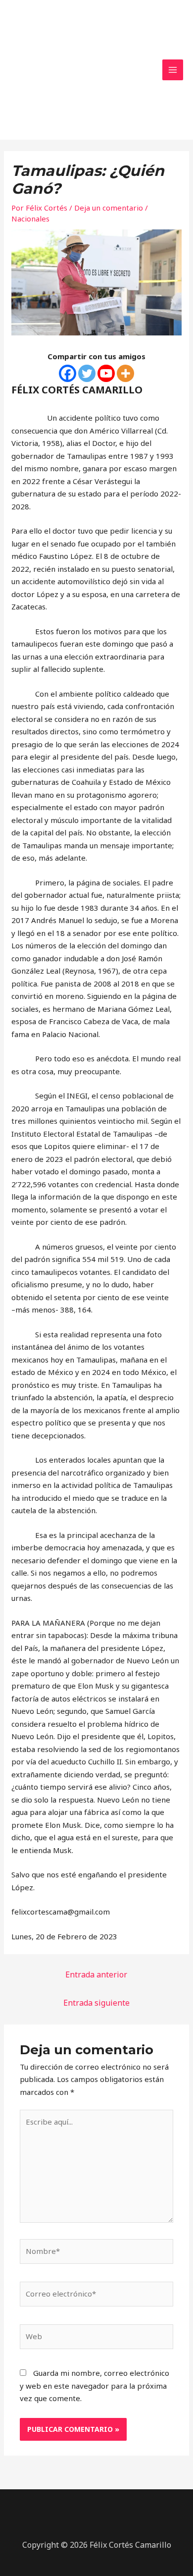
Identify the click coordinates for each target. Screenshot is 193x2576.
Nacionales (30, 219)
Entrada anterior (96, 1974)
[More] (125, 373)
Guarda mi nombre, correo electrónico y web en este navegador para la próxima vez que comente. (95, 2385)
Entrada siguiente (96, 2003)
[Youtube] (106, 373)
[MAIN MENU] (173, 70)
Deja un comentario (109, 208)
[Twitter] (87, 373)
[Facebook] (68, 373)
